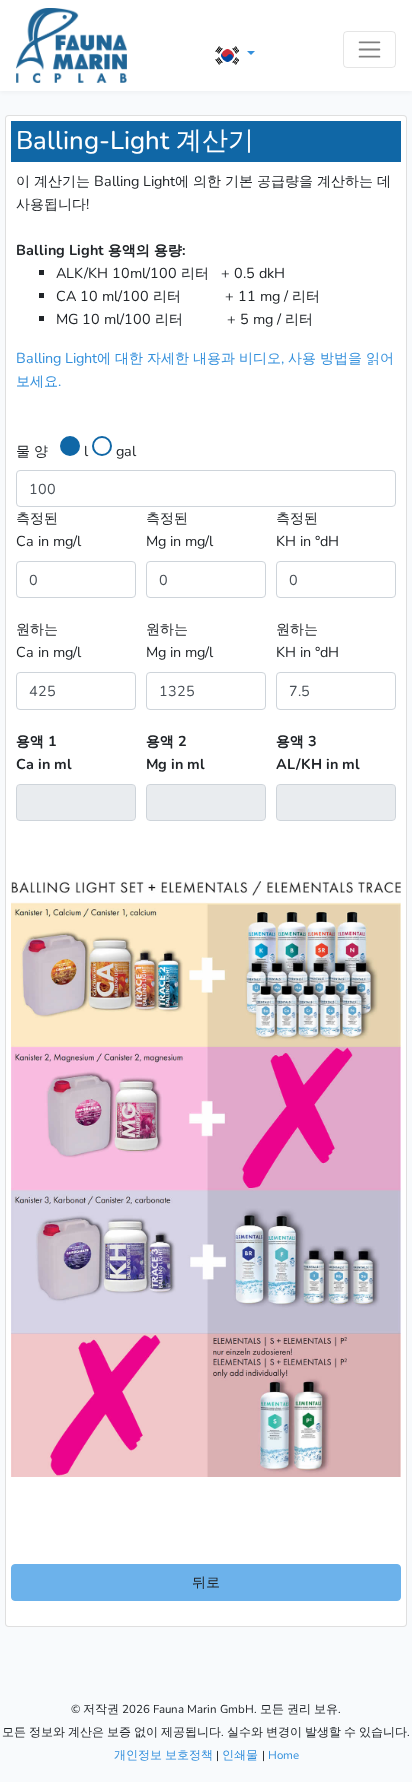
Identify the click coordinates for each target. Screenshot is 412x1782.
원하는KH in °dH (307, 640)
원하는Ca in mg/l (48, 640)
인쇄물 (240, 1755)
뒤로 (206, 1582)
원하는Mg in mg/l (179, 640)
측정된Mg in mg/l (179, 529)
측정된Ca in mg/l (48, 529)
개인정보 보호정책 (163, 1755)
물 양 (32, 451)
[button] (235, 54)
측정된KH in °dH (307, 529)
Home (283, 1755)
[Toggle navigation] (369, 49)
